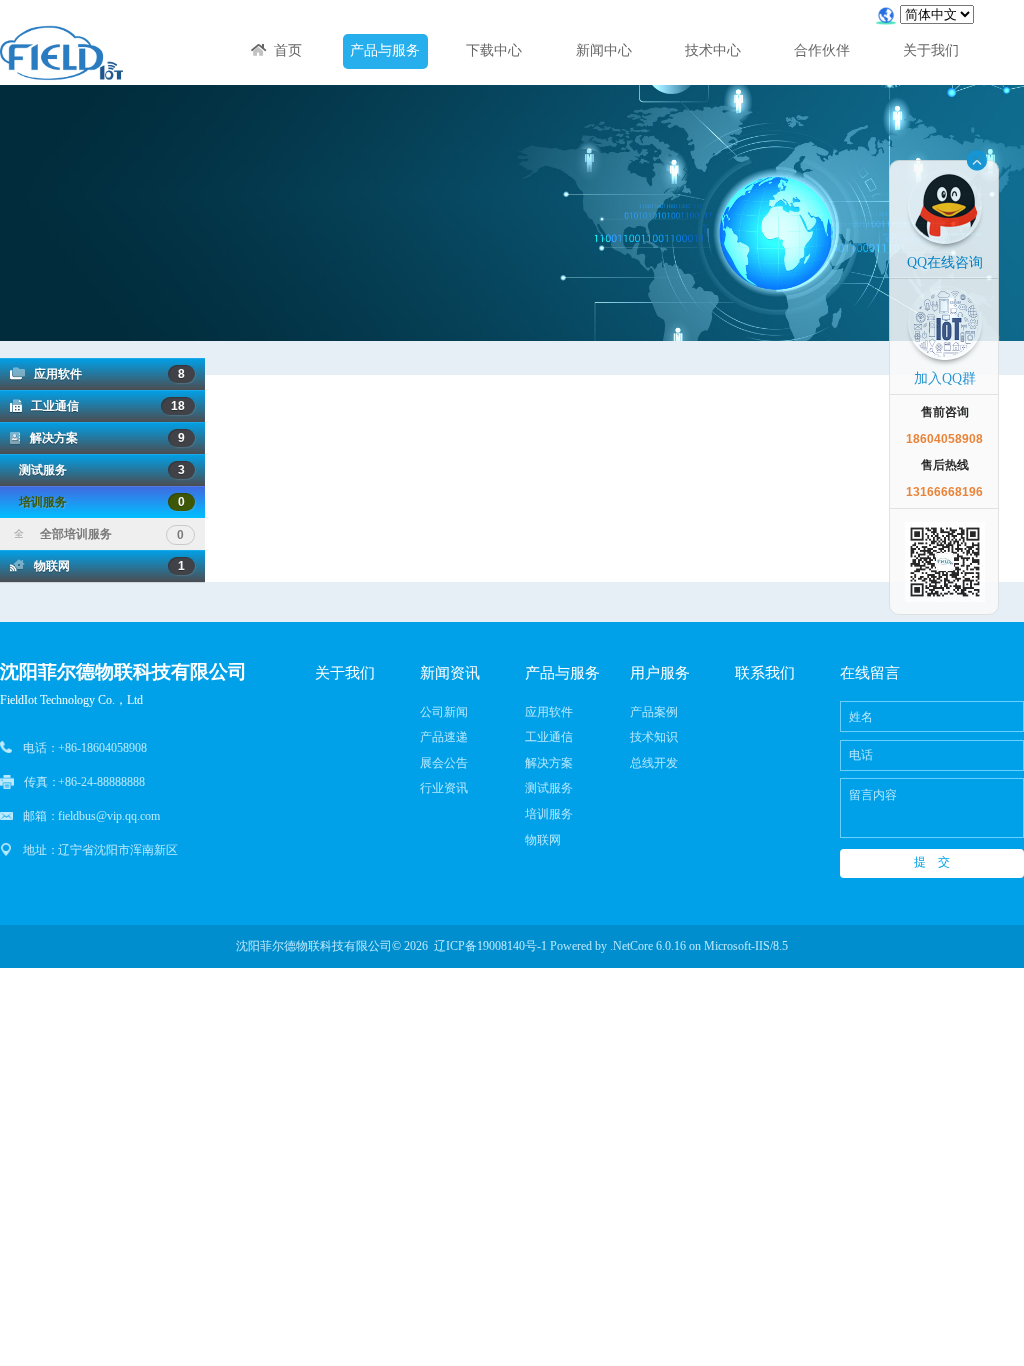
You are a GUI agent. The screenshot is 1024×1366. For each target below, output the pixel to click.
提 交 (932, 862)
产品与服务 (385, 50)
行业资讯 (444, 788)
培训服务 (97, 502)
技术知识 (654, 737)
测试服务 (97, 470)
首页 (284, 50)
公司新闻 (444, 712)
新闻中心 (604, 50)
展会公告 (444, 763)
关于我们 (931, 50)
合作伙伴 (822, 50)
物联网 (105, 566)
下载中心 (494, 50)
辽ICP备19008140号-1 (490, 946)
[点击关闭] (977, 160)
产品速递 (444, 737)
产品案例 (654, 712)
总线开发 (654, 763)
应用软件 (105, 374)
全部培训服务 (99, 534)
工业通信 (103, 406)
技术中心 (713, 50)
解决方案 (103, 438)
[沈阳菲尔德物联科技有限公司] (61, 53)
